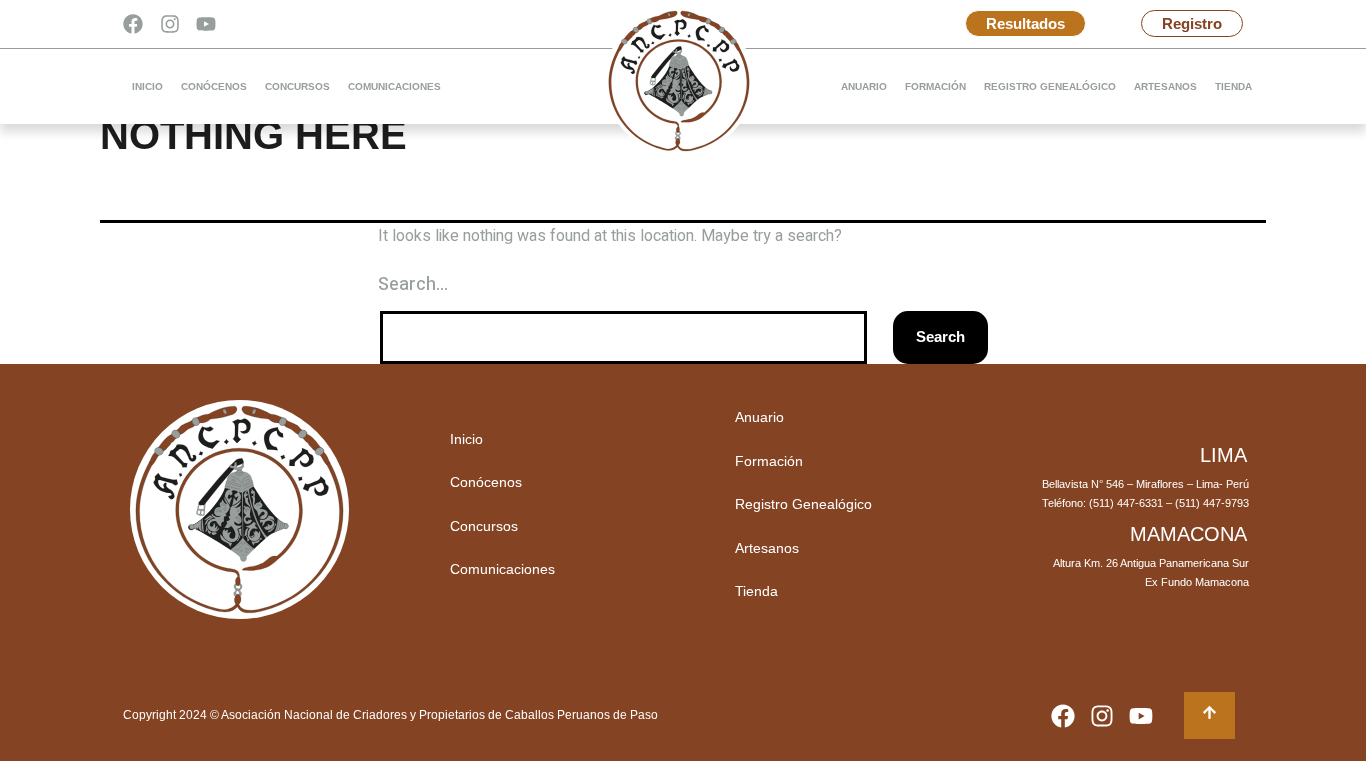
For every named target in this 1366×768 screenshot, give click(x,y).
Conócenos (214, 86)
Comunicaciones (394, 86)
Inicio (147, 86)
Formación (935, 86)
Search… (413, 284)
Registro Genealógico (1050, 86)
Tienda (1233, 86)
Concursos (297, 86)
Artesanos (1165, 86)
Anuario (864, 86)
